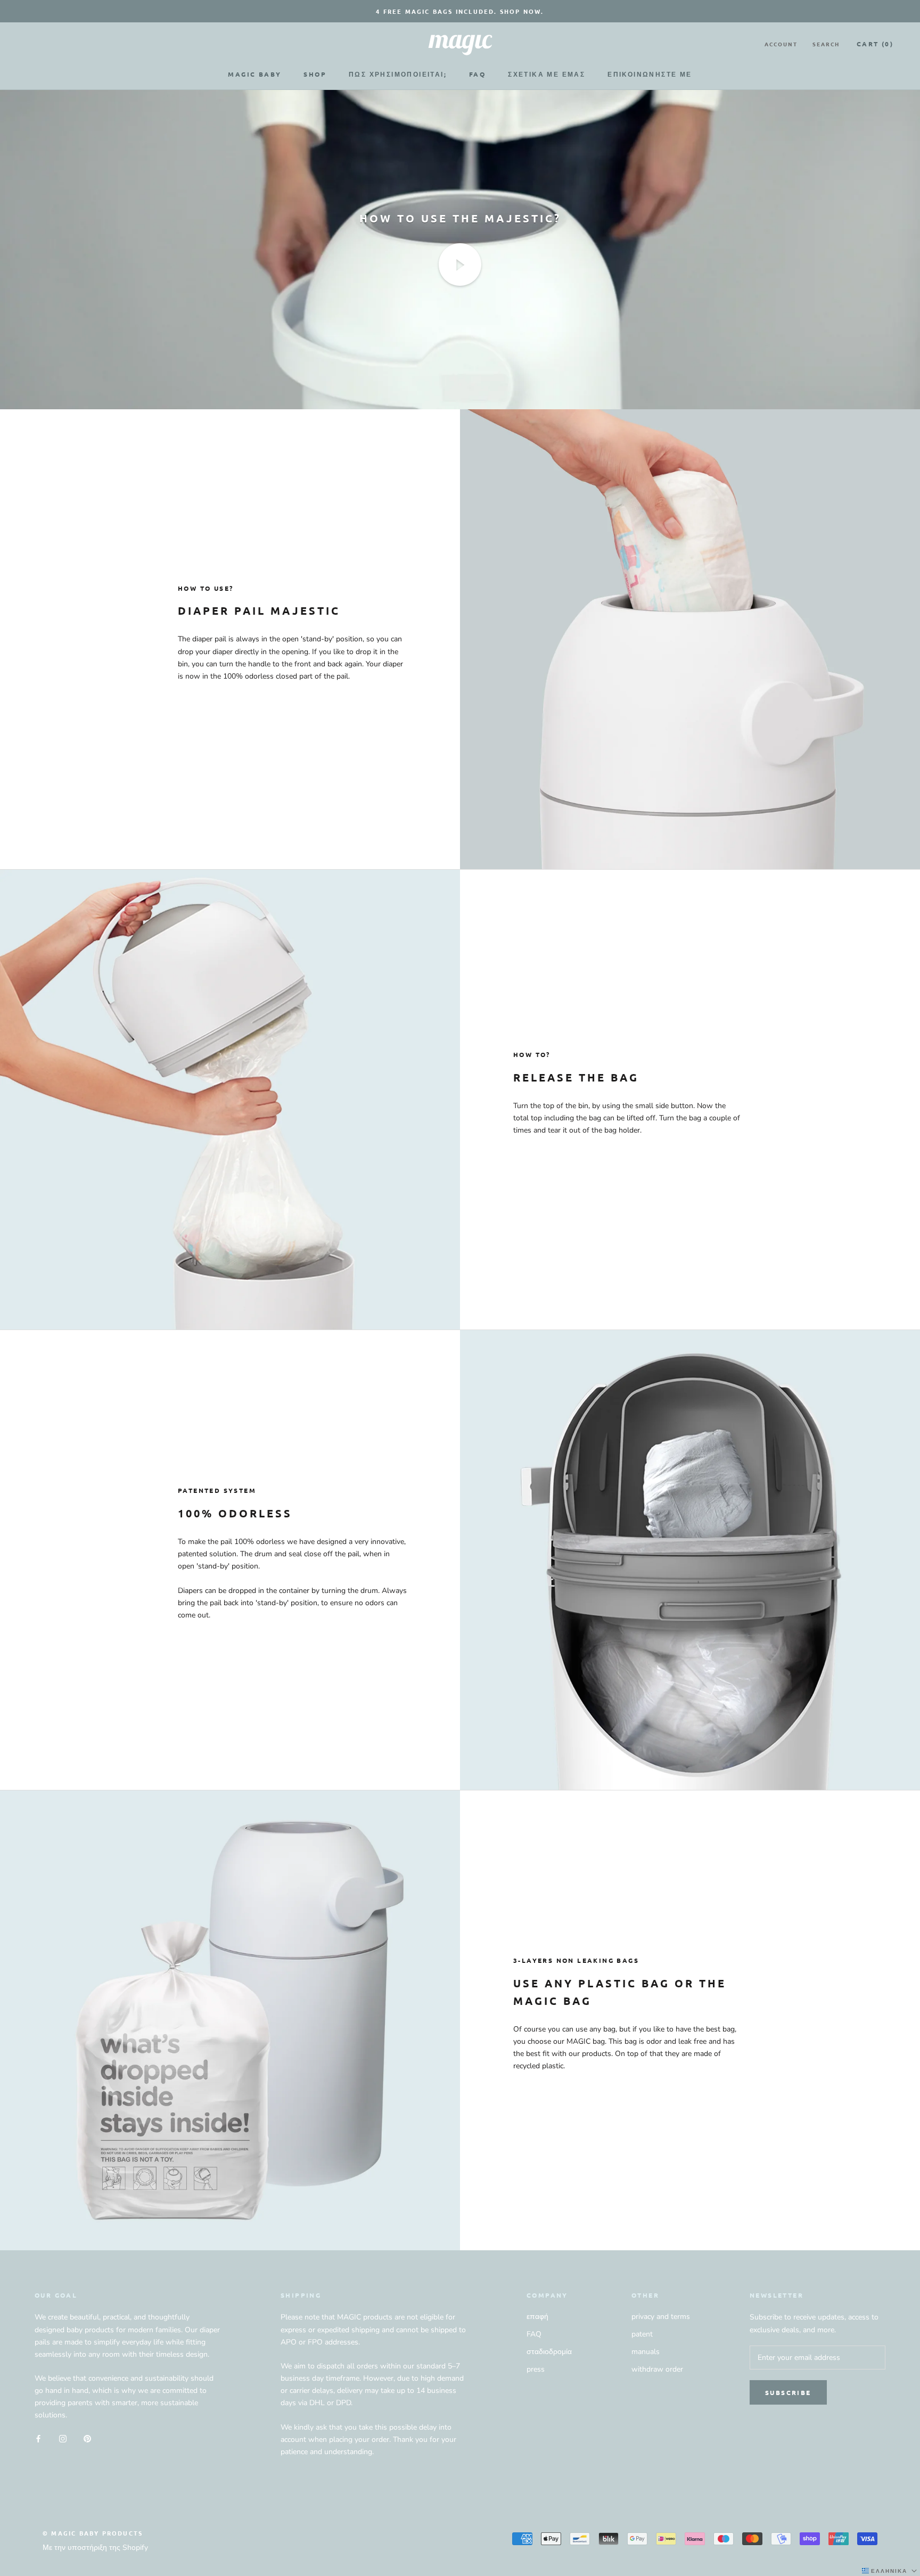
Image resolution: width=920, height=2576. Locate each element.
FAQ (477, 74)
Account (781, 44)
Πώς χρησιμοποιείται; (398, 74)
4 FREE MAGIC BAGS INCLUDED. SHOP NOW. (460, 11)
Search (826, 44)
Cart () (875, 44)
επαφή (537, 2317)
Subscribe (788, 2392)
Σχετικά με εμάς (547, 74)
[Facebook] (38, 2438)
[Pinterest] (87, 2438)
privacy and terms (661, 2317)
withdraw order (657, 2369)
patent (642, 2334)
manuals (646, 2352)
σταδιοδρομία (549, 2352)
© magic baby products (93, 2533)
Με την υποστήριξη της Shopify (95, 2548)
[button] (890, 2571)
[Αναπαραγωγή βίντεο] (460, 265)
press (536, 2369)
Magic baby (254, 74)
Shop (315, 74)
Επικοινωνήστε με (650, 74)
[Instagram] (63, 2438)
